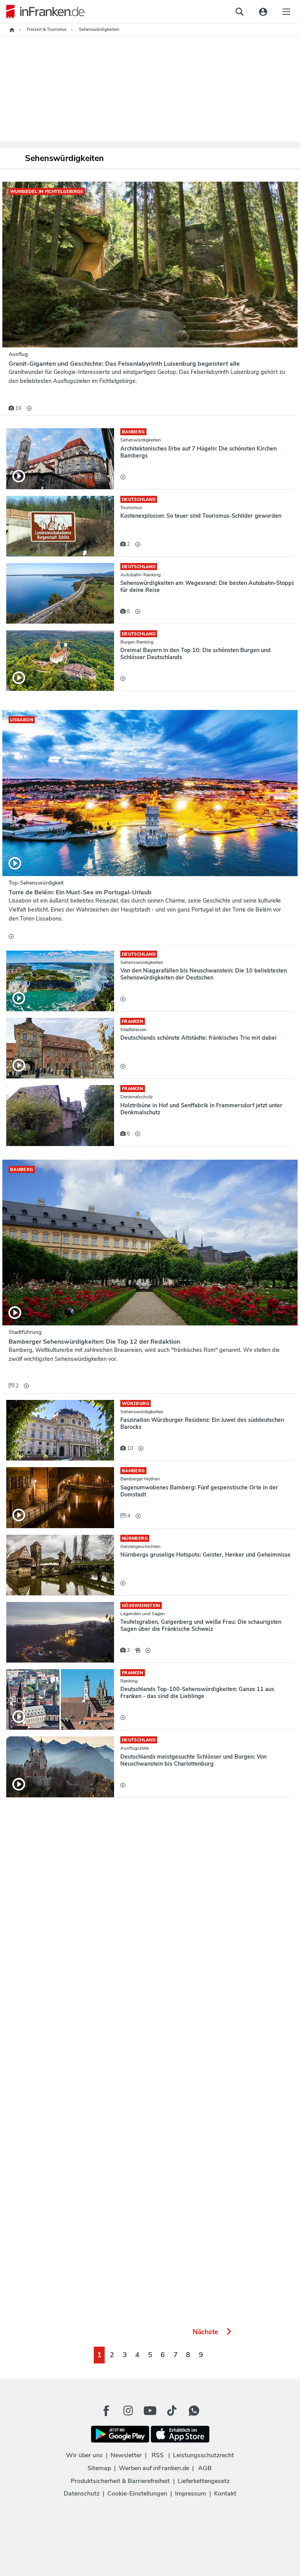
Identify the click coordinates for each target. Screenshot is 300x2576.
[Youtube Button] (150, 2411)
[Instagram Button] (128, 2413)
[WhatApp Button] (194, 2411)
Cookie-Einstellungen (137, 2494)
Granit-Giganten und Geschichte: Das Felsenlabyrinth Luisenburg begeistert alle (124, 364)
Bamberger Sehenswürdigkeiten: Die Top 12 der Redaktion (94, 1342)
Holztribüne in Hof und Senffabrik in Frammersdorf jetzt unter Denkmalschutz (201, 1109)
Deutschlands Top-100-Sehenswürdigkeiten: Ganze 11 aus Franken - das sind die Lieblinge (197, 1693)
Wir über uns (84, 2455)
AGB (205, 2468)
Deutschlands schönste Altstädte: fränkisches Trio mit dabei (198, 1038)
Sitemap (99, 2468)
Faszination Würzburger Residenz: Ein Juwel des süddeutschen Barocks (202, 1423)
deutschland (139, 500)
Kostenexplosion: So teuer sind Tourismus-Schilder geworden (201, 516)
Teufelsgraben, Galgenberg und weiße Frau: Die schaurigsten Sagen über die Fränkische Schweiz (201, 1625)
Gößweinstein (141, 1606)
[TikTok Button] (172, 2411)
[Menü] (286, 12)
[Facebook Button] (106, 2411)
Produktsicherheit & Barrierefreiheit (120, 2481)
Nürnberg (135, 1538)
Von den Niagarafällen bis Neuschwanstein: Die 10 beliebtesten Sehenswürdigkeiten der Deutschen (204, 974)
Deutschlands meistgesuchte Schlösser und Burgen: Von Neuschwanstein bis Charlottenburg (193, 1760)
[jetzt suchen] (239, 12)
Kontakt (225, 2494)
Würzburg (136, 1404)
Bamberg (133, 432)
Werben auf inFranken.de (154, 2468)
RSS (158, 2455)
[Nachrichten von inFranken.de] (42, 12)
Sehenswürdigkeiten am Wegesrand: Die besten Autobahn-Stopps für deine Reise (207, 586)
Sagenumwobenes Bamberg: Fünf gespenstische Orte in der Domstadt (199, 1491)
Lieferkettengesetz (204, 2481)
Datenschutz (82, 2494)
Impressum (191, 2494)
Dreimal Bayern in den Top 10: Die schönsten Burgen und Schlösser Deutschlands (196, 654)
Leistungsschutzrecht (204, 2455)
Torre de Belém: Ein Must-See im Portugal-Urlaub (80, 892)
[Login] (263, 12)
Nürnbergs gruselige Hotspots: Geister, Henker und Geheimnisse (205, 1555)
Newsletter (126, 2455)
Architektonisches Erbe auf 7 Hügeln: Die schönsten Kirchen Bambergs (198, 452)
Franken (133, 1022)
